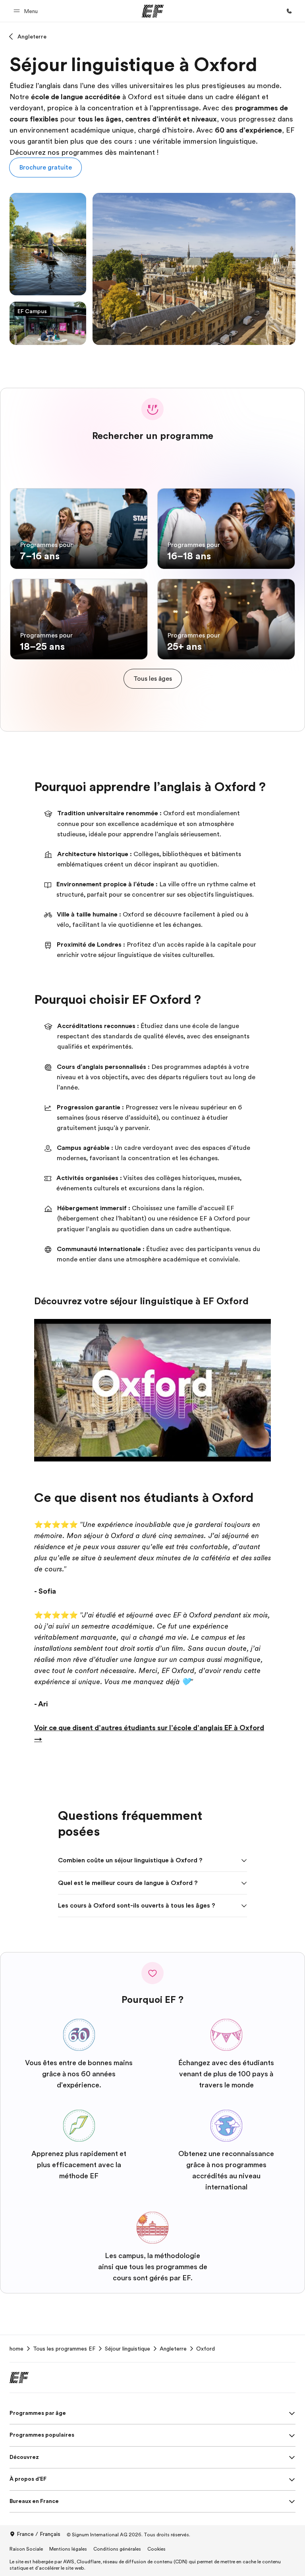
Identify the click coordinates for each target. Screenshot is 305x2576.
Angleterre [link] (173, 2349)
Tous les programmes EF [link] (64, 2349)
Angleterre (32, 37)
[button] (27, 11)
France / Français (39, 2534)
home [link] (16, 2349)
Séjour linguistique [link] (127, 2349)
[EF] (153, 11)
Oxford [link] (206, 2349)
